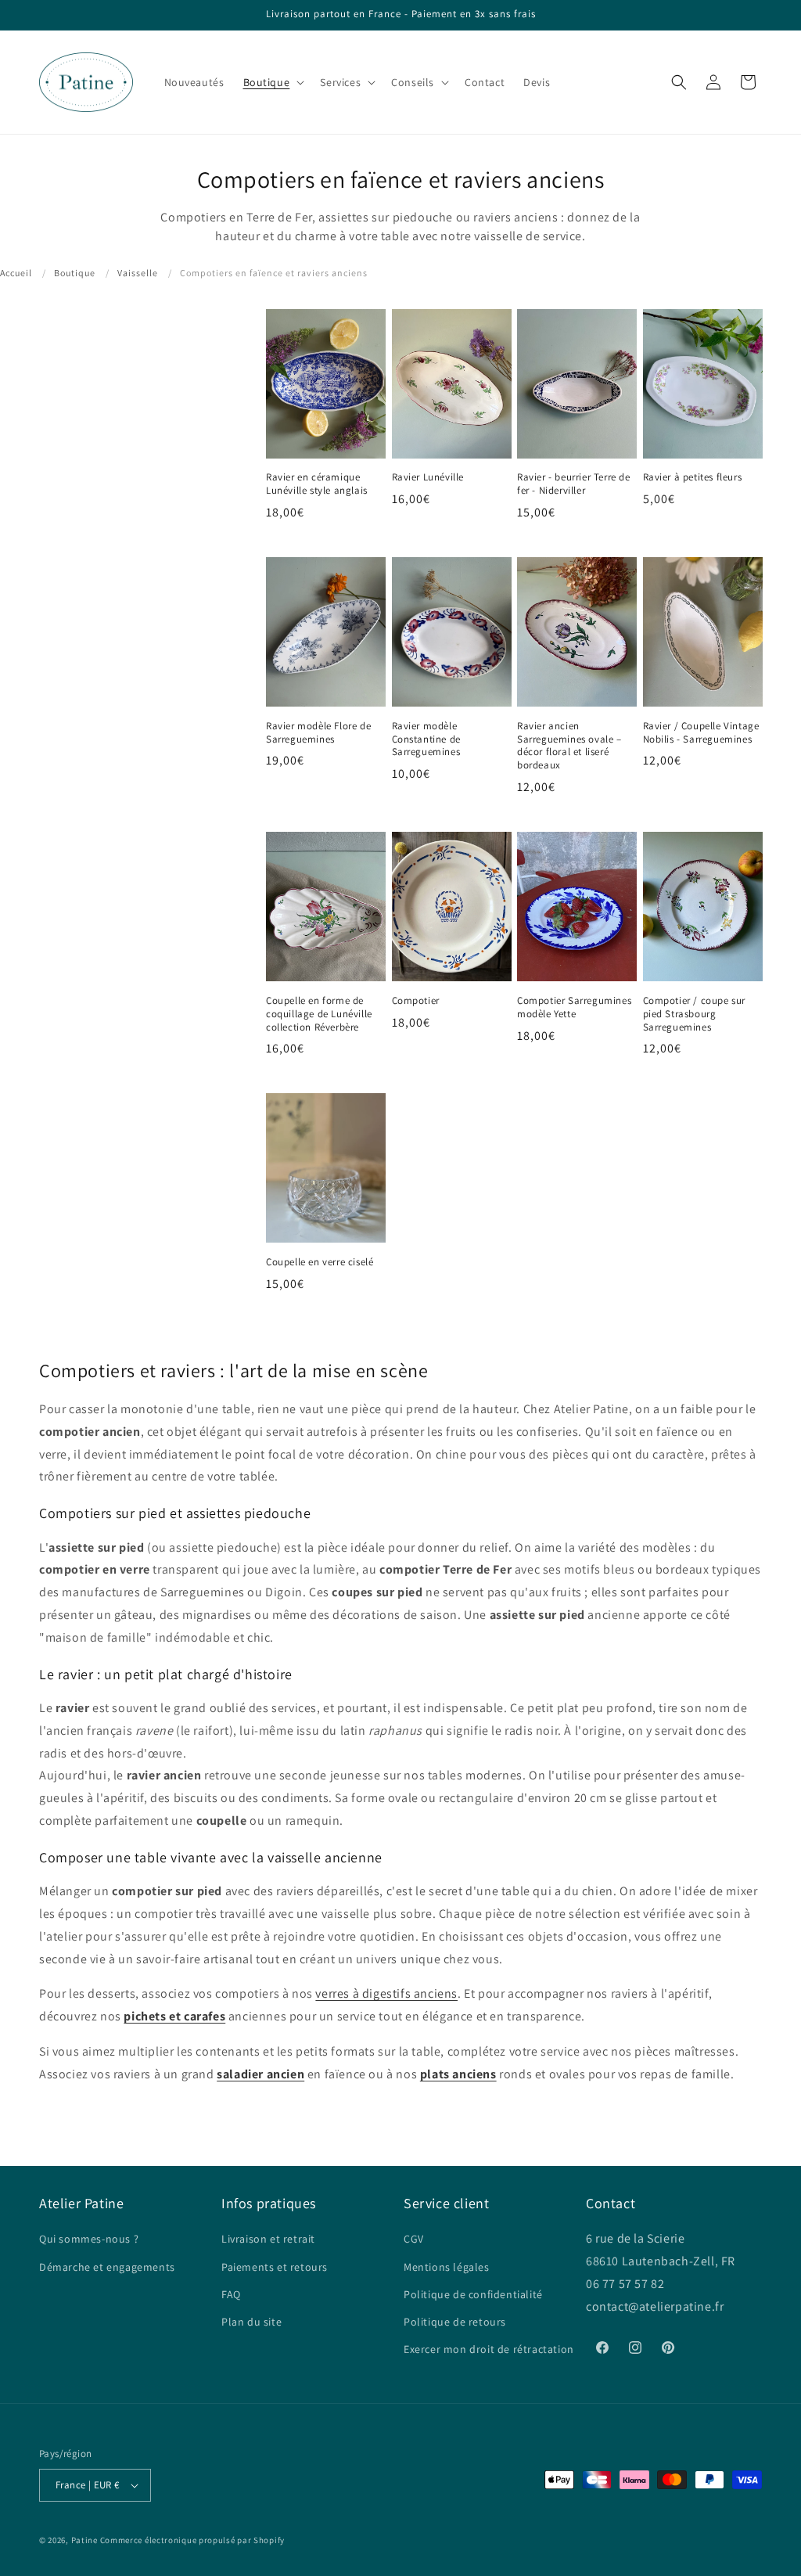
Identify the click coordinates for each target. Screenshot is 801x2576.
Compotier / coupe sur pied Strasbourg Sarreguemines (695, 1014)
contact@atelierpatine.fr (656, 2306)
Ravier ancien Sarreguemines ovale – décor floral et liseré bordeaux (569, 746)
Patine (84, 2540)
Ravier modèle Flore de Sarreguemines (318, 733)
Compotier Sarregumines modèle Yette (574, 1007)
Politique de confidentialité (473, 2294)
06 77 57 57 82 (625, 2284)
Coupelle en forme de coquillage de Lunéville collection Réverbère (319, 1014)
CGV (414, 2239)
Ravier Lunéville (428, 477)
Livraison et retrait (268, 2239)
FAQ (231, 2294)
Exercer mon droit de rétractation (489, 2349)
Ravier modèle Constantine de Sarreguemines (426, 739)
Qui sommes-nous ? (89, 2239)
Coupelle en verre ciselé (320, 1262)
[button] (273, 82)
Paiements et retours (275, 2267)
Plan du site (251, 2322)
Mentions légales (447, 2267)
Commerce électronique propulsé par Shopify (192, 2540)
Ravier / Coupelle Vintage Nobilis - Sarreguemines (701, 733)
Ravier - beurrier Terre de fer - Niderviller (574, 484)
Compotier (416, 1001)
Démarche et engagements (107, 2267)
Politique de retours (455, 2322)
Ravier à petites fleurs (693, 477)
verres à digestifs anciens (386, 1993)
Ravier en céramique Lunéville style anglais (317, 484)
